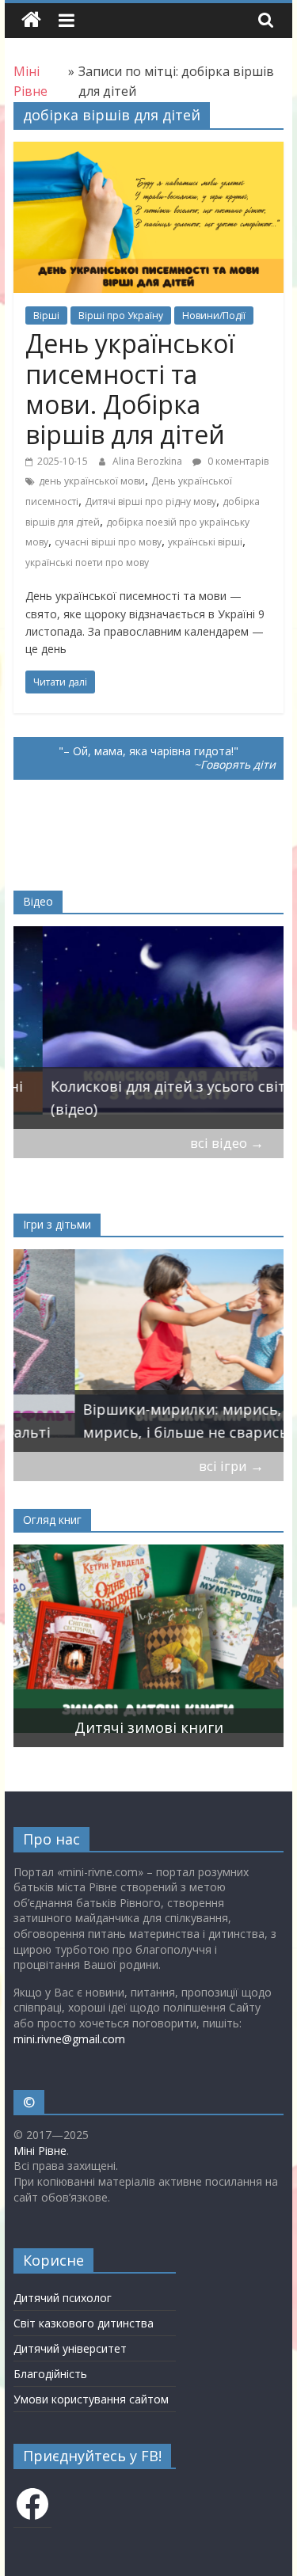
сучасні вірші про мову (108, 542)
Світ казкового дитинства (84, 2323)
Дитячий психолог (63, 2298)
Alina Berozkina (148, 461)
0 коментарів (237, 461)
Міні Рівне (40, 2150)
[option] (149, 1027)
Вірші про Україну (121, 315)
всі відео (227, 1143)
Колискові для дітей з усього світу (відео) (143, 1098)
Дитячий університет (70, 2348)
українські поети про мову (87, 562)
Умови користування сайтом (91, 2399)
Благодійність (50, 2374)
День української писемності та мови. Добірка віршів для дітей (130, 389)
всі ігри (231, 1466)
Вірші (46, 315)
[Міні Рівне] (31, 20)
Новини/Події (214, 315)
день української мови (92, 481)
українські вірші (205, 542)
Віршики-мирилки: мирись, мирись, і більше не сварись (124, 1421)
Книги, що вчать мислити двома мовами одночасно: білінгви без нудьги (145, 1704)
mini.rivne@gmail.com (69, 2039)
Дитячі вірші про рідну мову (150, 502)
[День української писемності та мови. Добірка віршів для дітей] (149, 151)
